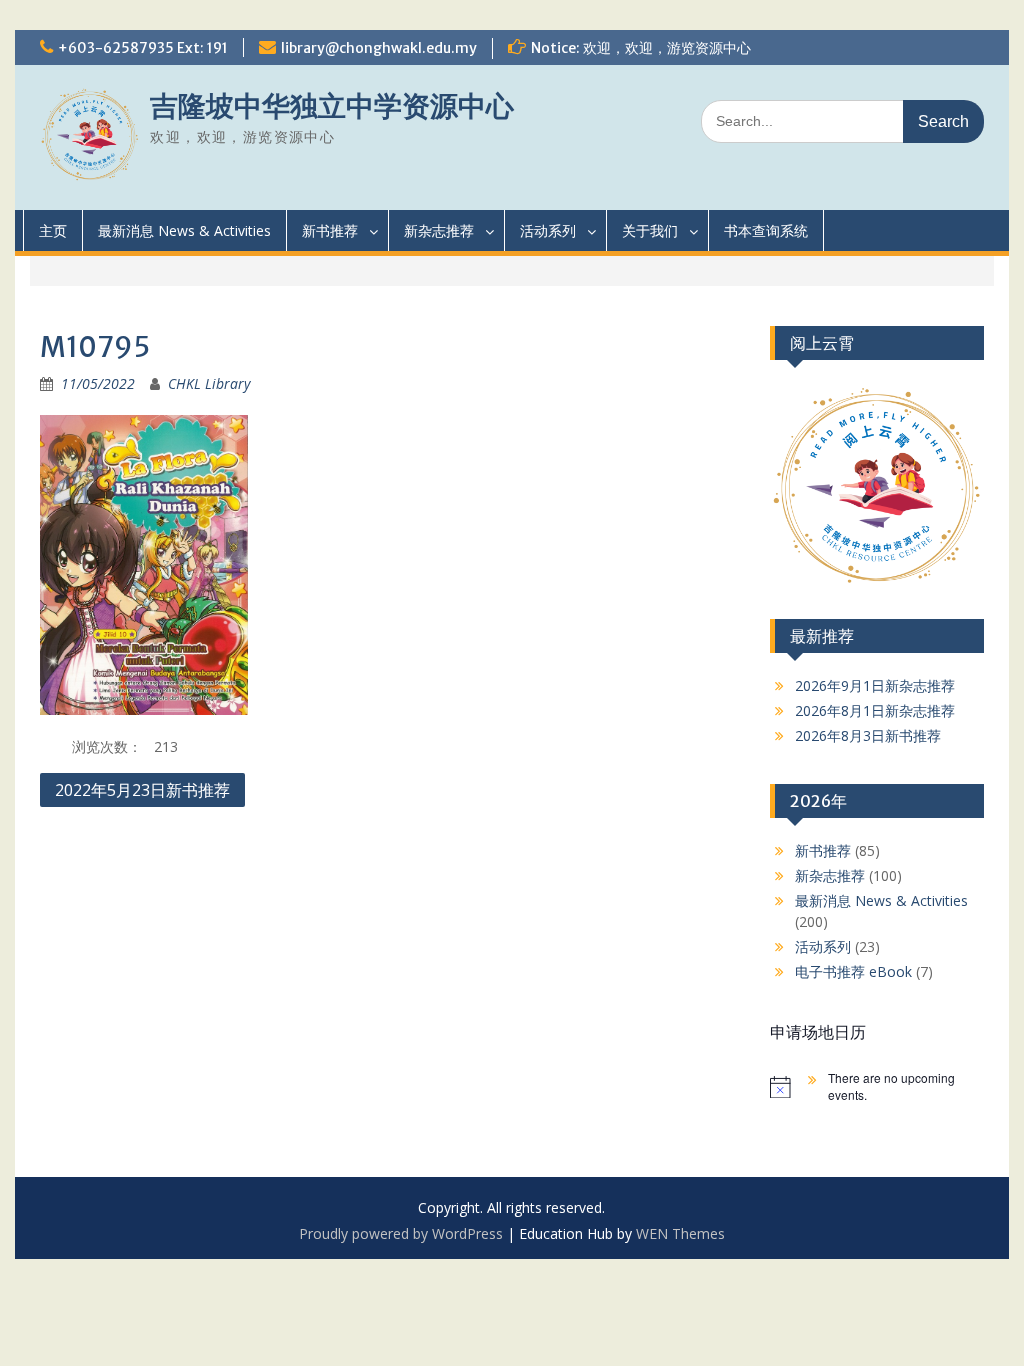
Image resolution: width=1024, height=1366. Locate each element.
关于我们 (650, 230)
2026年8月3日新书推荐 (868, 735)
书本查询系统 (766, 230)
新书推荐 (330, 230)
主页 (53, 230)
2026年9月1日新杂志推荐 (875, 685)
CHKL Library (209, 383)
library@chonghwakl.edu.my (379, 48)
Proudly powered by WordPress (401, 1233)
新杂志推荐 (439, 230)
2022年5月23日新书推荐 (142, 790)
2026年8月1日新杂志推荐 (875, 710)
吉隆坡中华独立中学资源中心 (332, 106)
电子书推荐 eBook (853, 971)
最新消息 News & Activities (184, 230)
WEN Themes (680, 1233)
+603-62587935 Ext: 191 (143, 48)
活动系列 (548, 230)
